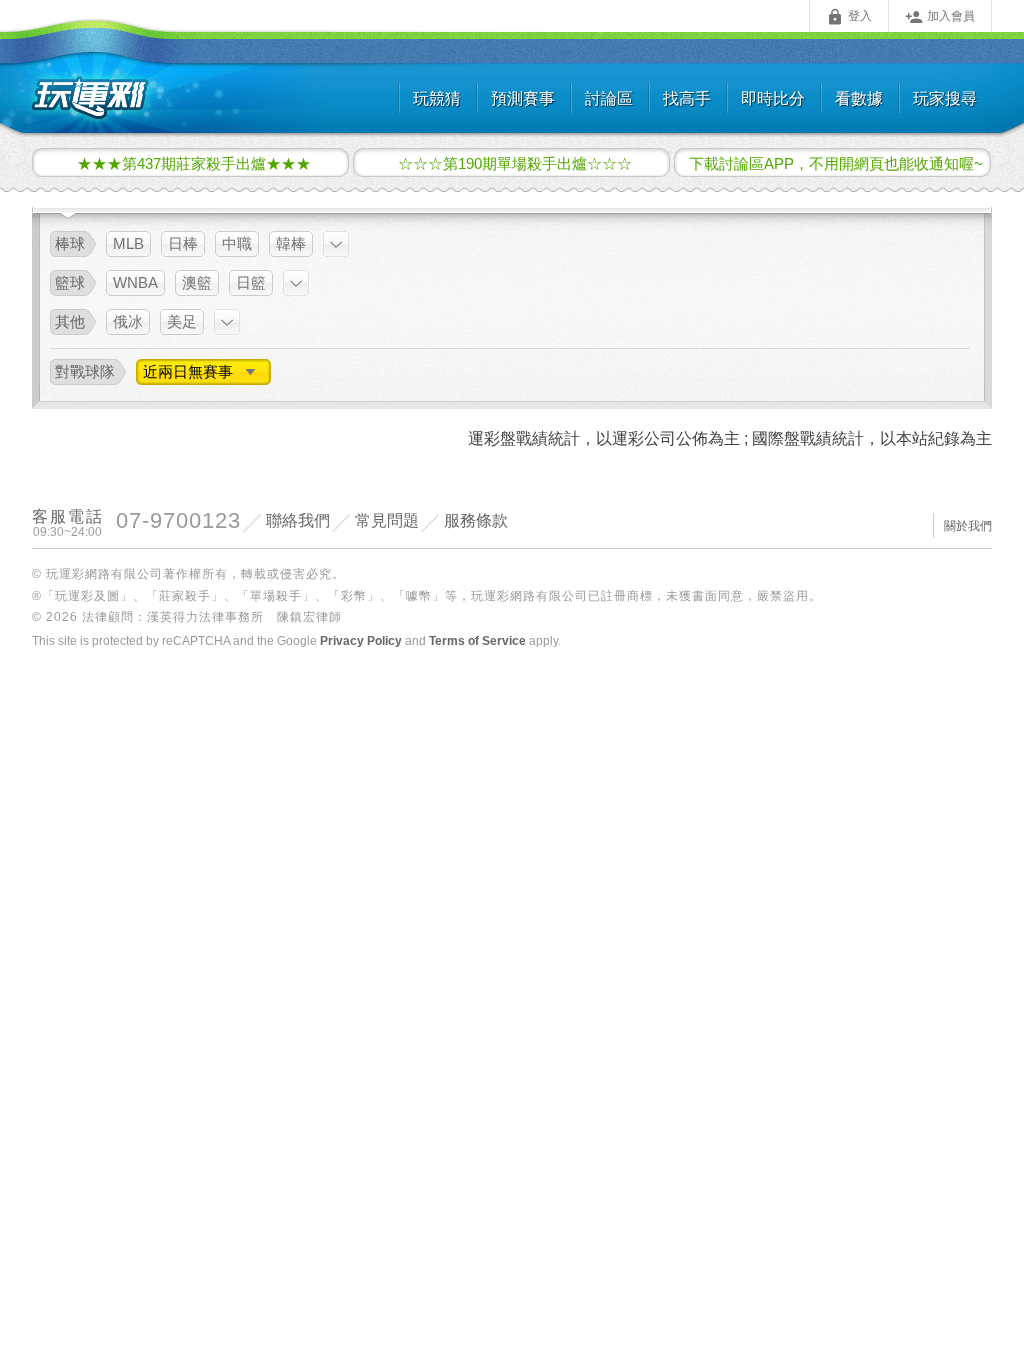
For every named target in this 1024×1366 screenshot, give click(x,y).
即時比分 (773, 98)
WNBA (135, 282)
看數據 (859, 98)
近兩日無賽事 (190, 371)
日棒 (183, 243)
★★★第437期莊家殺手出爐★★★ (194, 163)
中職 (237, 243)
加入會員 (940, 17)
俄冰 (128, 321)
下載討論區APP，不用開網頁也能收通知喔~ (836, 163)
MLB (128, 243)
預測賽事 (523, 98)
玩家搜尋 (945, 98)
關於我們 (968, 526)
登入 (849, 17)
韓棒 (291, 243)
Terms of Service (477, 641)
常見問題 (387, 520)
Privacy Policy (361, 641)
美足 (182, 321)
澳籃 (197, 282)
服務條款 (476, 520)
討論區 (609, 98)
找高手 (687, 98)
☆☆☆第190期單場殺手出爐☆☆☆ (515, 163)
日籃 (251, 282)
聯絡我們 (298, 520)
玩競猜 (437, 98)
